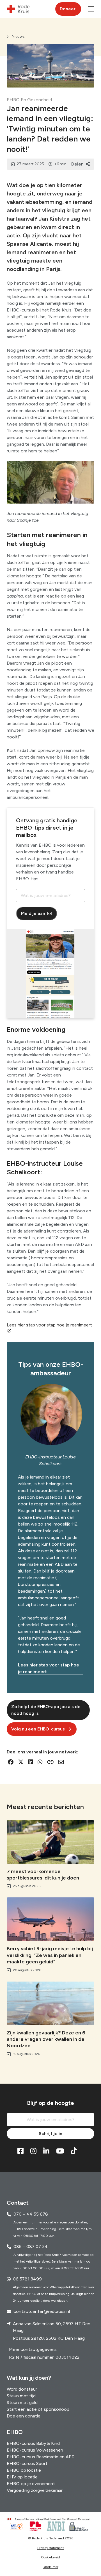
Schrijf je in (50, 2134)
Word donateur (22, 2389)
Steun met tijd (21, 2396)
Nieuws (18, 36)
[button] (91, 9)
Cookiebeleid (50, 2557)
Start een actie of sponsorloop (38, 2409)
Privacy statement (50, 2548)
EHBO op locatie (24, 2470)
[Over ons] (50, 2519)
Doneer (68, 9)
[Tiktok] (74, 2151)
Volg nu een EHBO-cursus (38, 1729)
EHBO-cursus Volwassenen (35, 2450)
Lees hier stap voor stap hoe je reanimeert (49, 1668)
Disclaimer (50, 2567)
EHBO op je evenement (31, 2484)
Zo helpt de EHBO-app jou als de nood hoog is (46, 1710)
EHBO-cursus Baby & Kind (33, 2443)
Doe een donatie (24, 2416)
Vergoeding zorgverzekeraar (35, 2490)
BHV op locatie (22, 2477)
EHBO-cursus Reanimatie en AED (41, 2457)
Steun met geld (22, 2403)
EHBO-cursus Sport (27, 2463)
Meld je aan (33, 913)
